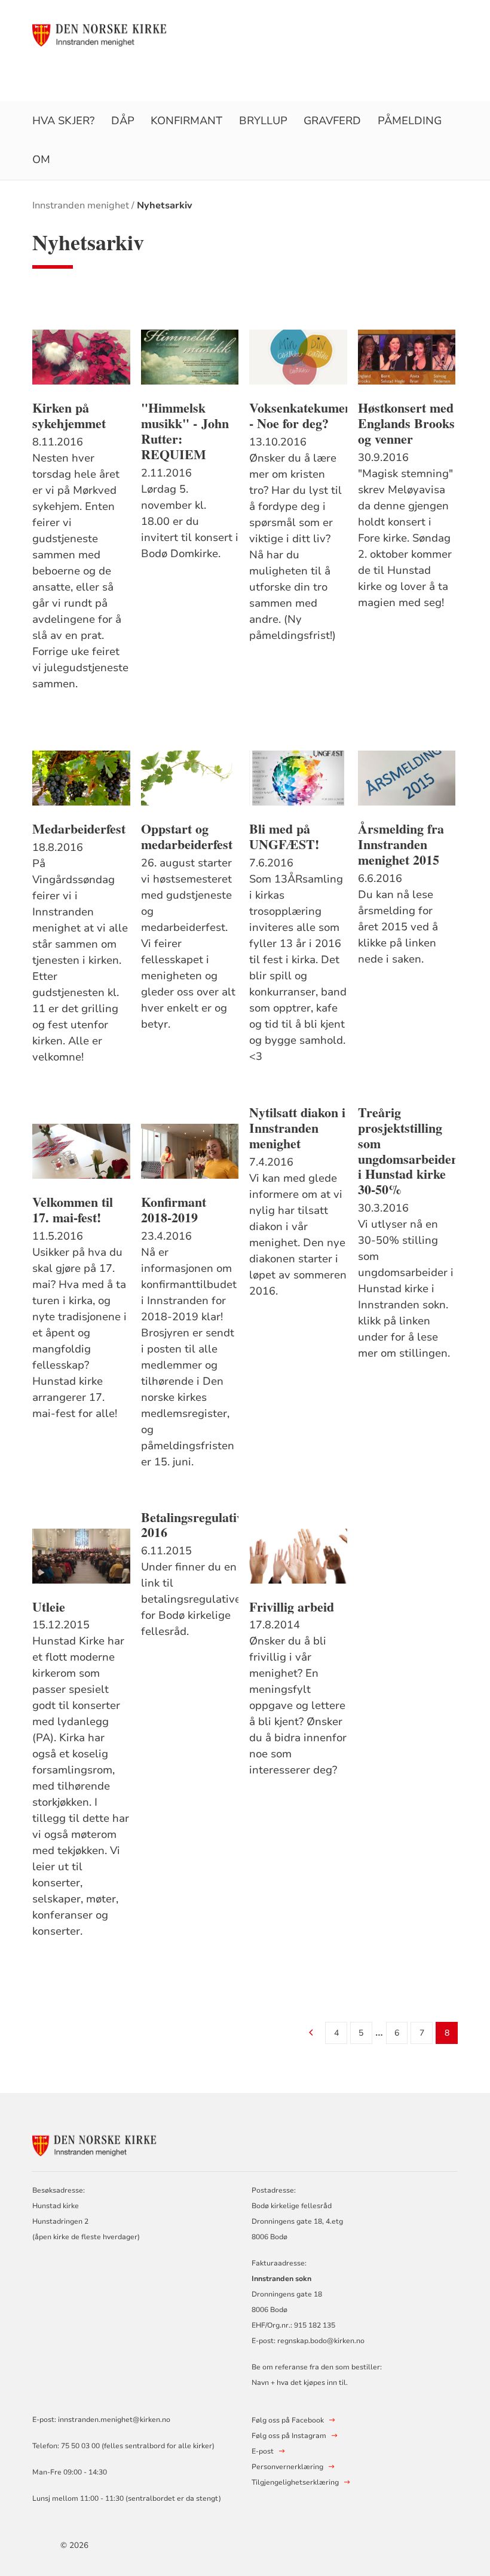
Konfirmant (186, 121)
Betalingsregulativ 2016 (190, 1525)
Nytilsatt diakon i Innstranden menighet (297, 1128)
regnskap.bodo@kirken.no (321, 2341)
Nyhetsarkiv (165, 205)
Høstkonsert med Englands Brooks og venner (406, 423)
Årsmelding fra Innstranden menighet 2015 (401, 844)
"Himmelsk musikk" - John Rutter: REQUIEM (185, 431)
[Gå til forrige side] (311, 2034)
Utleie (49, 1607)
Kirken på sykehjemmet (69, 416)
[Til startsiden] (103, 34)
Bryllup (263, 121)
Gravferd (332, 121)
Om (41, 159)
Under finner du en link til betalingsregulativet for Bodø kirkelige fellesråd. (190, 1599)
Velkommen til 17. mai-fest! (73, 1210)
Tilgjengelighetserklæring (295, 2482)
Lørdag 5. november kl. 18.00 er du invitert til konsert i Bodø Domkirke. (190, 521)
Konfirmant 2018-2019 (174, 1210)
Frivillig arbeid (292, 1607)
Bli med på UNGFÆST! (284, 837)
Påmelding (410, 121)
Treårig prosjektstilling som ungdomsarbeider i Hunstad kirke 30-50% (407, 1151)
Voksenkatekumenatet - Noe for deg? (298, 416)
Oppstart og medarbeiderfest (187, 837)
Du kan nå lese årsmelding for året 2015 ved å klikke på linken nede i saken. (398, 927)
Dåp (123, 121)
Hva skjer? (63, 121)
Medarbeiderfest (79, 829)
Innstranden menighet (81, 205)
